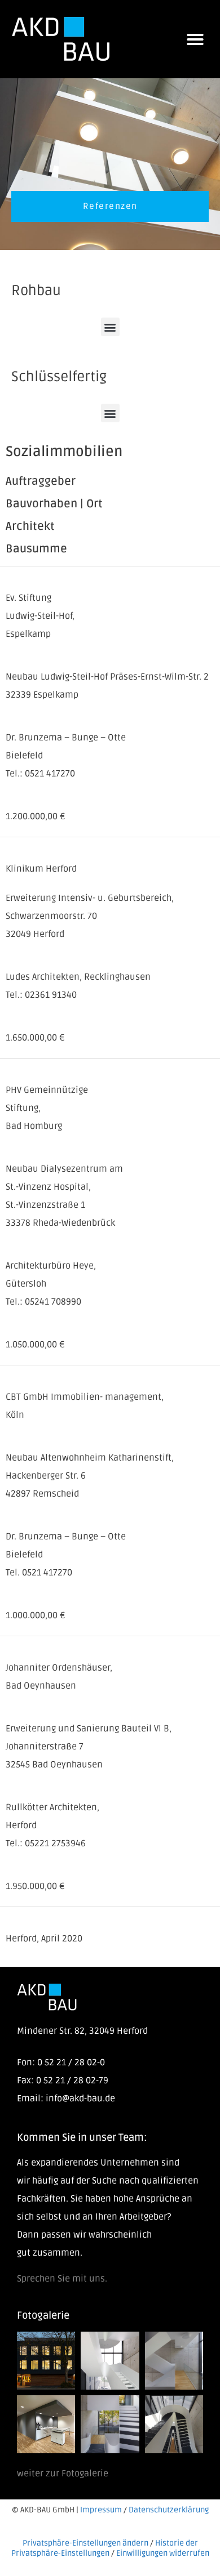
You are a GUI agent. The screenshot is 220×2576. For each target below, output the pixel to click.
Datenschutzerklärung (169, 2510)
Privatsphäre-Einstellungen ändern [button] (85, 2543)
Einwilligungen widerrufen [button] (163, 2553)
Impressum (101, 2510)
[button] (195, 39)
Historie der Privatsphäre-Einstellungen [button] (105, 2548)
